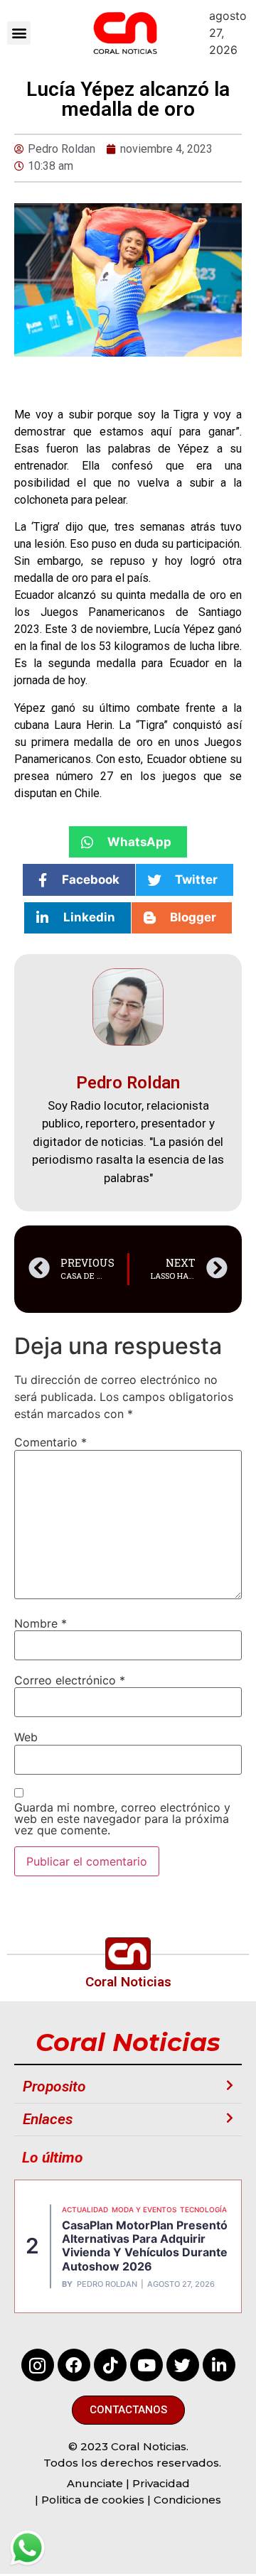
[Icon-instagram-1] (38, 2365)
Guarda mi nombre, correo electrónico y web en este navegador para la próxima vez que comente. (122, 1819)
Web (26, 1737)
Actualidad (85, 2209)
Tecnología (203, 2209)
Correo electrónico (70, 1680)
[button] (19, 33)
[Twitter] (183, 2365)
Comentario (50, 1442)
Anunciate (95, 2483)
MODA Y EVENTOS (144, 2209)
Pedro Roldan (107, 2284)
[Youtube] (146, 2365)
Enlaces (48, 2119)
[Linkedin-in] (219, 2365)
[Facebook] (74, 2365)
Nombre (41, 1623)
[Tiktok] (110, 2365)
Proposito (54, 2087)
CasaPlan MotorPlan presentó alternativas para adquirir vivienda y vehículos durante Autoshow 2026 (145, 2246)
